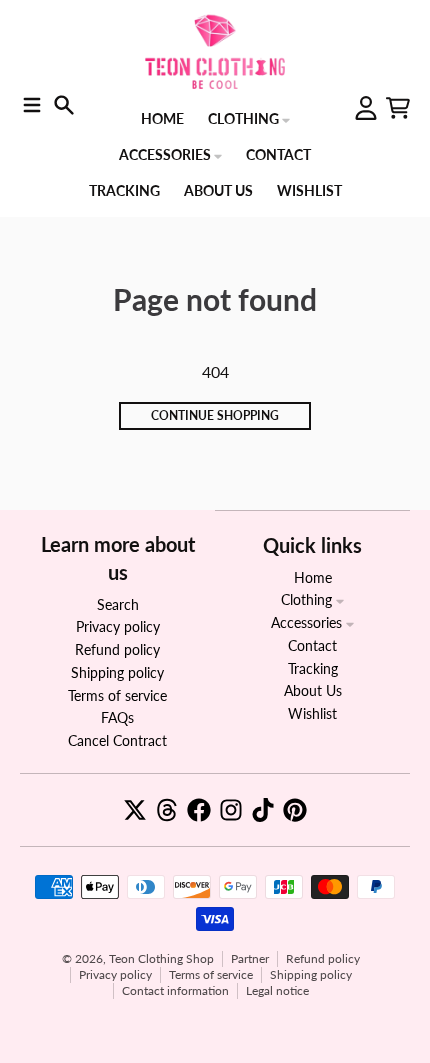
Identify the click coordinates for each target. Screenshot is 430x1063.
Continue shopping (215, 415)
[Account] (366, 108)
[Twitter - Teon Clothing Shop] (135, 810)
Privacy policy (115, 974)
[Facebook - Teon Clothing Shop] (199, 810)
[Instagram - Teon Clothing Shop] (231, 810)
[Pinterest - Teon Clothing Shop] (295, 810)
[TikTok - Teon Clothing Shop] (263, 810)
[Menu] (32, 105)
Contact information (175, 990)
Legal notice (277, 990)
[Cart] (398, 108)
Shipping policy (311, 974)
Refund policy (323, 958)
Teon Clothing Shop (161, 958)
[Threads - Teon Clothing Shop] (167, 810)
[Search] (64, 105)
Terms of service (211, 974)
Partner (250, 958)
